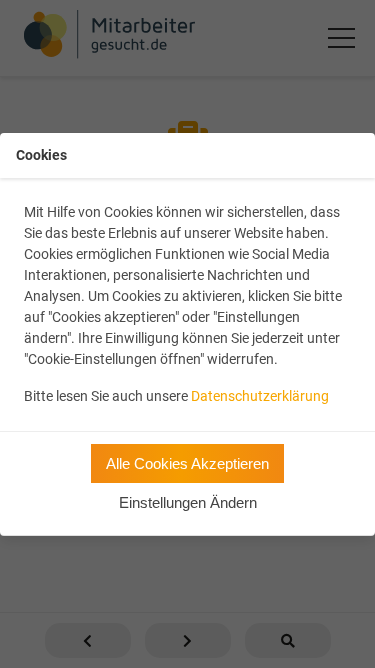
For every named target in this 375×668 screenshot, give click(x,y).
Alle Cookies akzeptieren (187, 463)
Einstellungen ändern (188, 502)
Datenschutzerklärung (260, 396)
